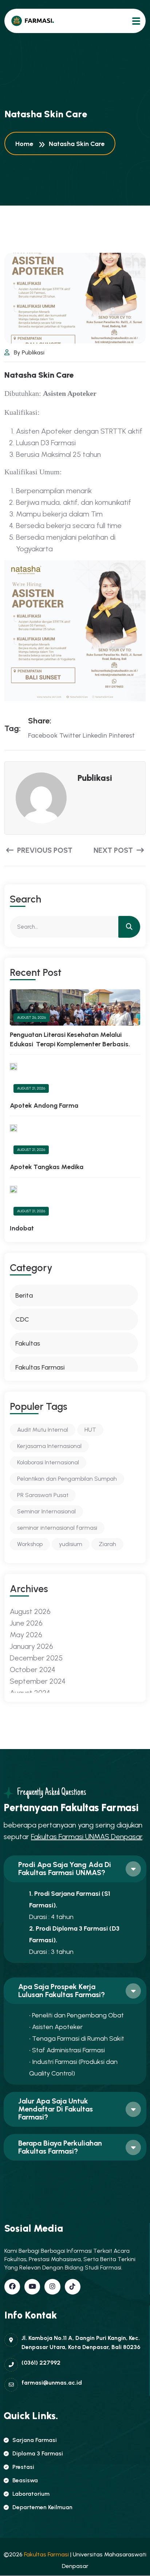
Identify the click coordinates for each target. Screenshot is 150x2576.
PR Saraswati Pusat (43, 1495)
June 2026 (26, 1623)
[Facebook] (12, 2287)
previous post (44, 850)
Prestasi (23, 2467)
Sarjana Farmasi (35, 2440)
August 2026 (30, 1611)
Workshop (30, 1544)
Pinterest (122, 735)
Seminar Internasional (46, 1511)
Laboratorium (31, 2494)
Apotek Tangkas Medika (47, 1167)
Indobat (22, 1228)
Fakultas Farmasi (40, 1367)
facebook (43, 735)
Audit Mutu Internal (43, 1430)
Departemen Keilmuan (42, 2507)
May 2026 (26, 1635)
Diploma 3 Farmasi (38, 2453)
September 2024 (38, 1681)
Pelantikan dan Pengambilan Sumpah (67, 1479)
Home (26, 144)
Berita (24, 1295)
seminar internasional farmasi (57, 1528)
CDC (22, 1319)
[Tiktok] (73, 2287)
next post (114, 850)
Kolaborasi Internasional (48, 1462)
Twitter (70, 735)
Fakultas (28, 1343)
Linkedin (95, 735)
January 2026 (31, 1646)
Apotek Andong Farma (44, 1106)
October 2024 (33, 1670)
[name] (32, 21)
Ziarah (107, 1544)
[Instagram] (52, 2287)
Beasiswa (25, 2480)
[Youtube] (32, 2287)
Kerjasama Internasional (49, 1446)
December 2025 (36, 1658)
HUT (90, 1430)
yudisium (71, 1544)
